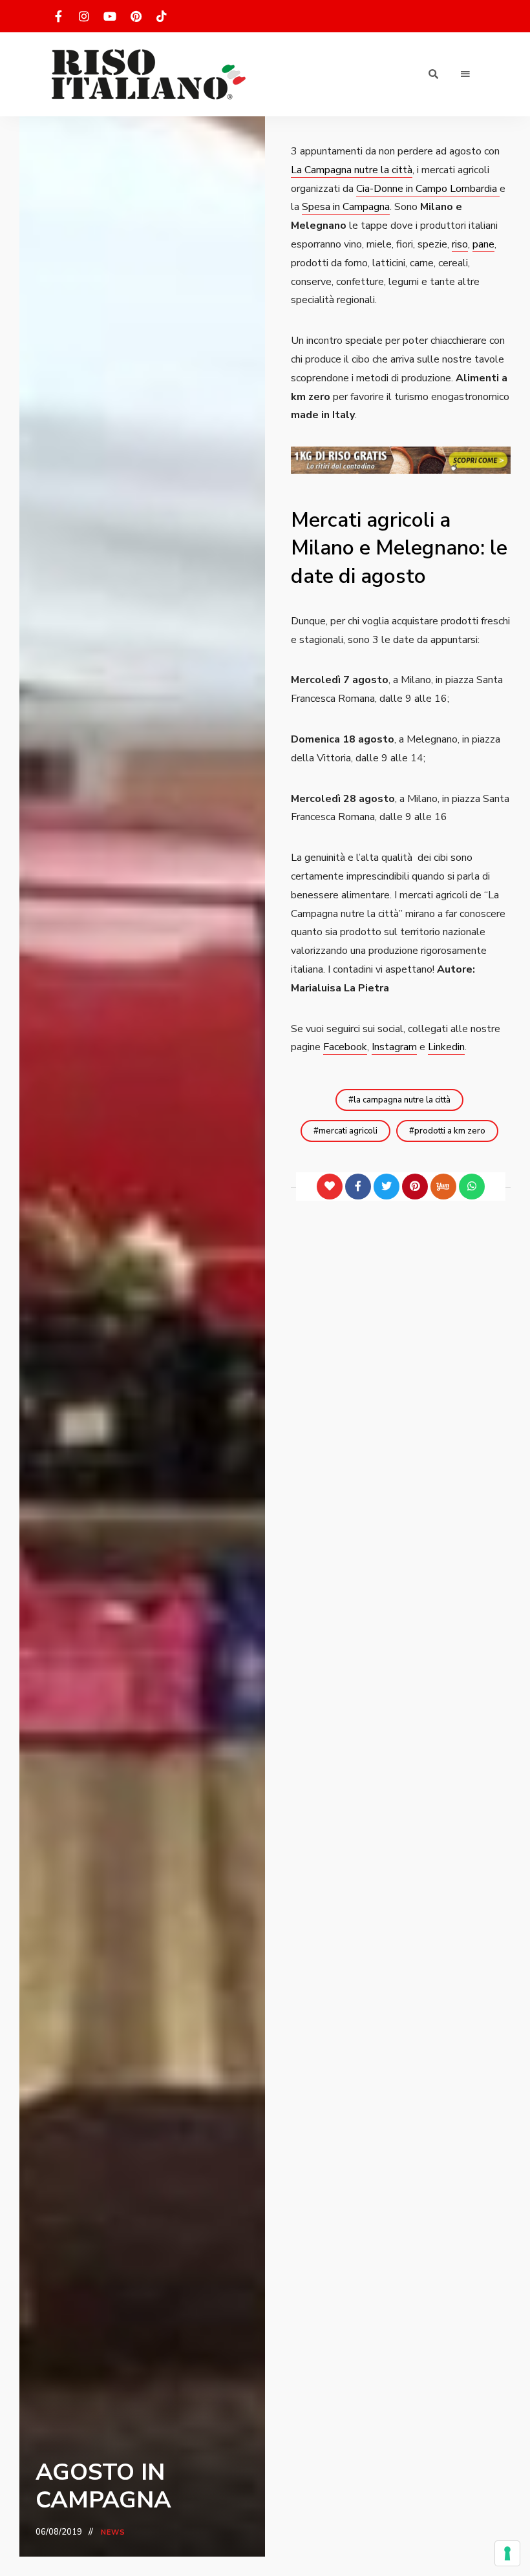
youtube (110, 16)
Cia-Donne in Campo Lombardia (428, 189)
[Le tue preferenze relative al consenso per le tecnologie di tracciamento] (507, 2553)
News (113, 2532)
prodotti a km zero (450, 1131)
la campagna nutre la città (402, 1100)
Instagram (394, 1047)
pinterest (136, 16)
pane (483, 244)
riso (460, 244)
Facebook (345, 1047)
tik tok (162, 16)
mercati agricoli (348, 1131)
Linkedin (446, 1047)
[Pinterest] (415, 1187)
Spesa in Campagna (346, 207)
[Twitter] (387, 1187)
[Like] (330, 1187)
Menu (465, 74)
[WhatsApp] (472, 1187)
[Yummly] (443, 1187)
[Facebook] (358, 1187)
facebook (58, 16)
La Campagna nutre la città (352, 170)
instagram (84, 16)
